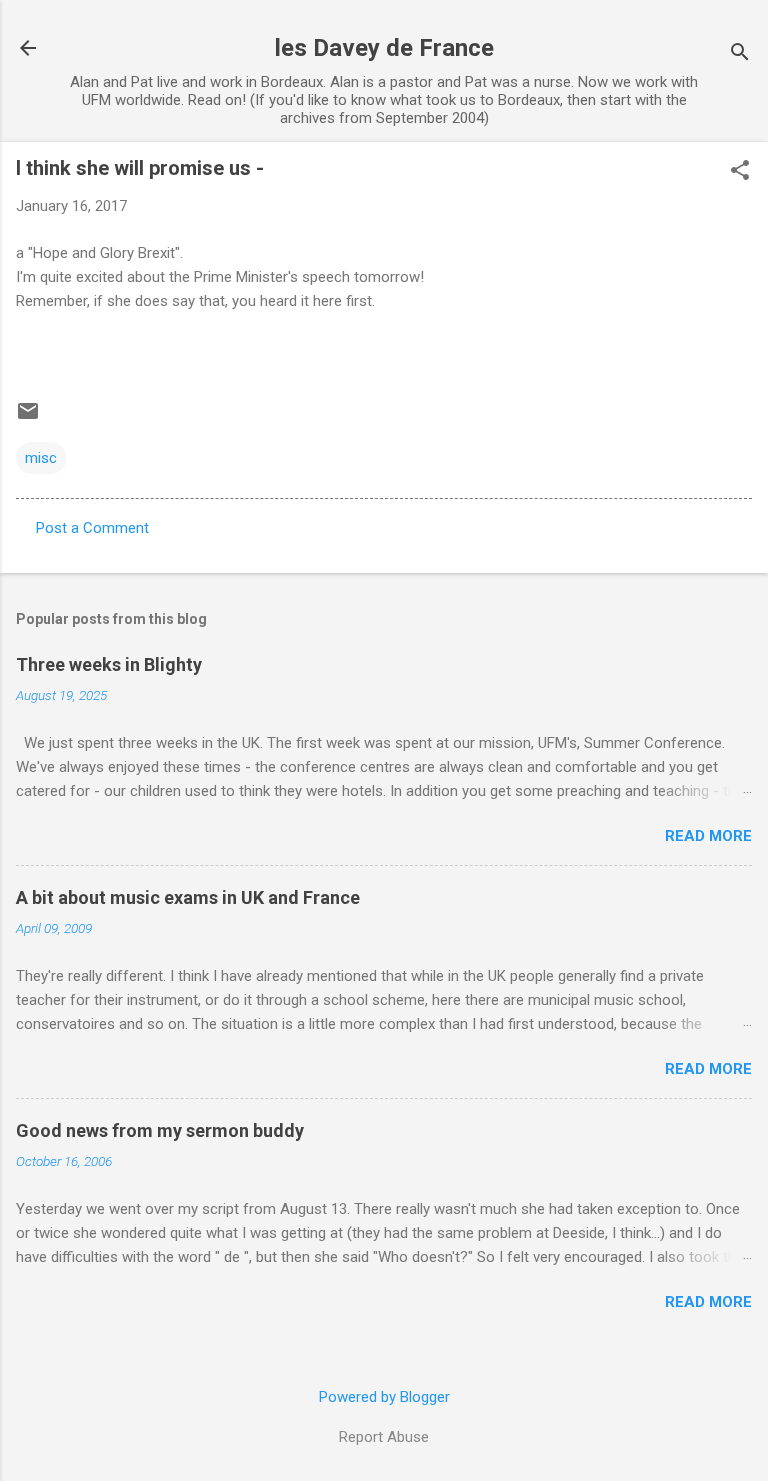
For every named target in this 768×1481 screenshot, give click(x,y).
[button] (740, 172)
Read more (708, 836)
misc (41, 458)
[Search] (740, 54)
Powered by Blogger (384, 1397)
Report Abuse (384, 1437)
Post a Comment (92, 528)
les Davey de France (384, 48)
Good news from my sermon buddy (160, 1130)
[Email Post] (28, 418)
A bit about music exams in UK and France (188, 897)
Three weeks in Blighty (109, 664)
